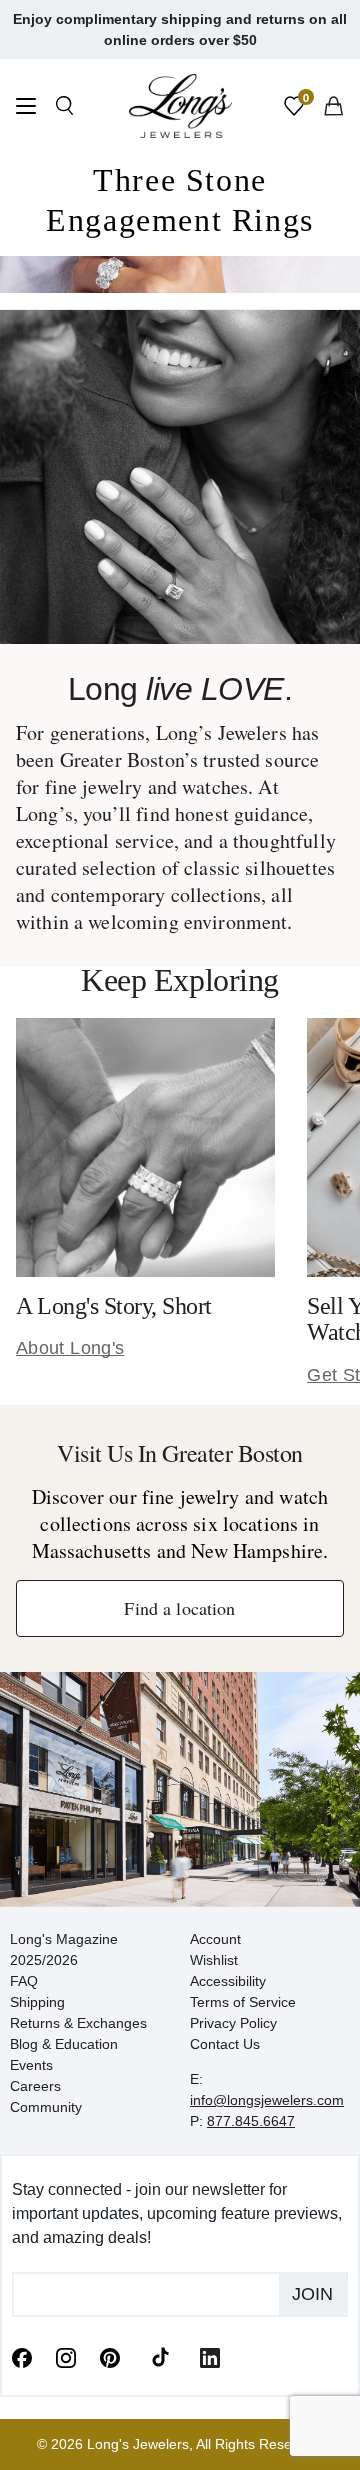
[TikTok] (160, 2356)
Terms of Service (243, 2002)
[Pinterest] (110, 2356)
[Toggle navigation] (26, 108)
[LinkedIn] (210, 2356)
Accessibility (228, 1981)
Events (31, 2065)
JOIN (312, 2294)
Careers (35, 2086)
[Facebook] (22, 2356)
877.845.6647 (251, 2121)
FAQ (24, 1981)
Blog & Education (64, 2044)
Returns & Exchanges (78, 2023)
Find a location (179, 1608)
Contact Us (225, 2044)
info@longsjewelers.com (267, 2100)
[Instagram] (66, 2356)
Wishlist (214, 1960)
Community (46, 2107)
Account (215, 1939)
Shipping (37, 2002)
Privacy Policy (233, 2023)
